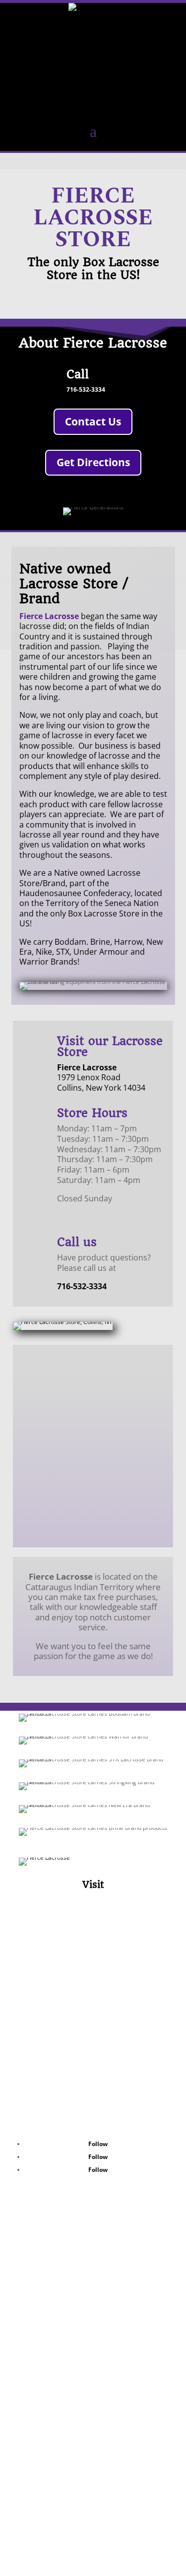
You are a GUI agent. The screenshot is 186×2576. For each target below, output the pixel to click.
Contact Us (93, 421)
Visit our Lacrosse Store (110, 1046)
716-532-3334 (86, 389)
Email (51, 2112)
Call (78, 374)
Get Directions (93, 462)
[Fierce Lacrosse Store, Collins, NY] (63, 1322)
